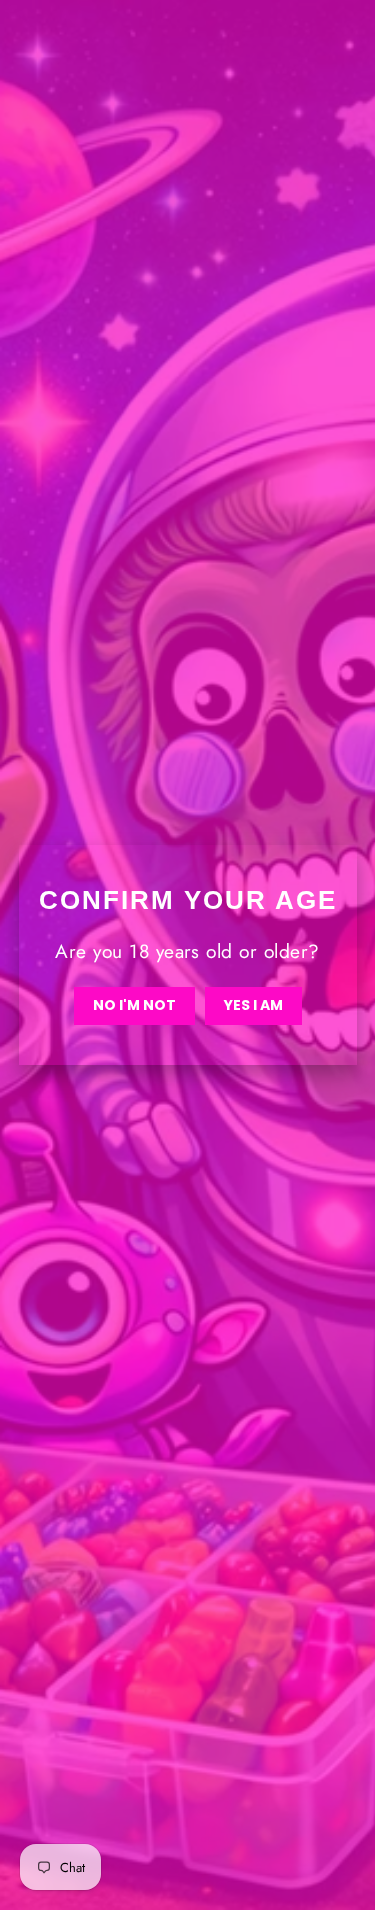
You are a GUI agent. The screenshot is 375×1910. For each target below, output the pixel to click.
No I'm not (134, 1005)
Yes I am (253, 1005)
